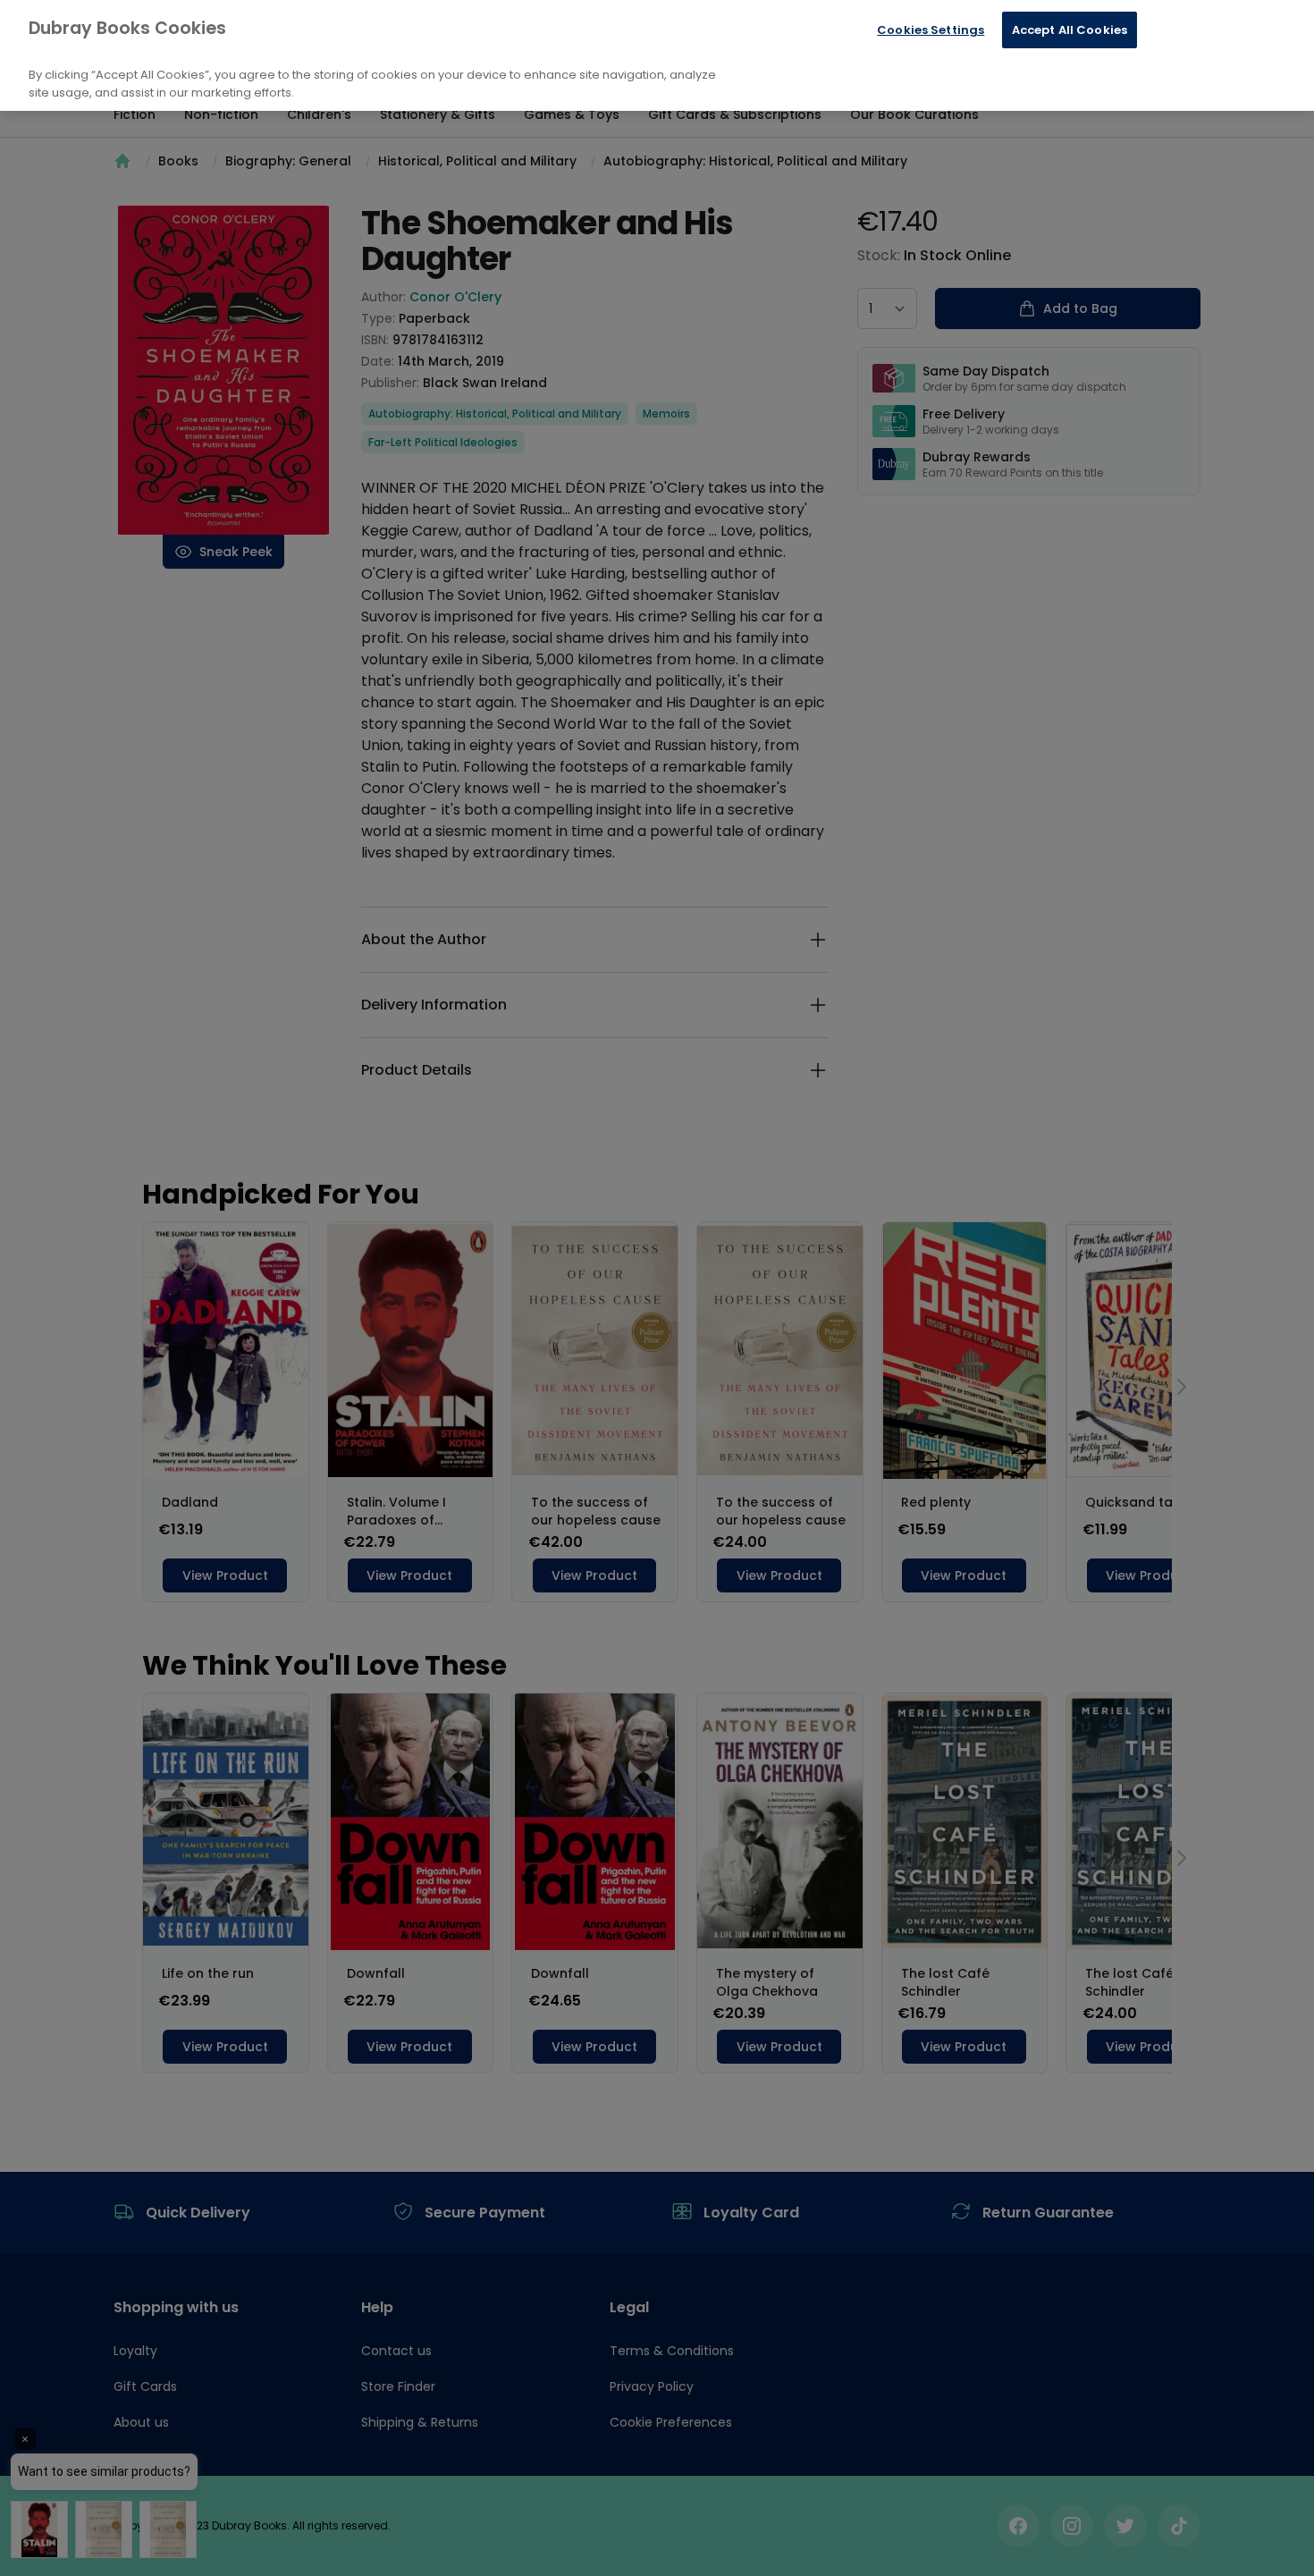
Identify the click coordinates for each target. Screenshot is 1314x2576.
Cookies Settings (931, 30)
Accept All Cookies (1070, 30)
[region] (657, 55)
